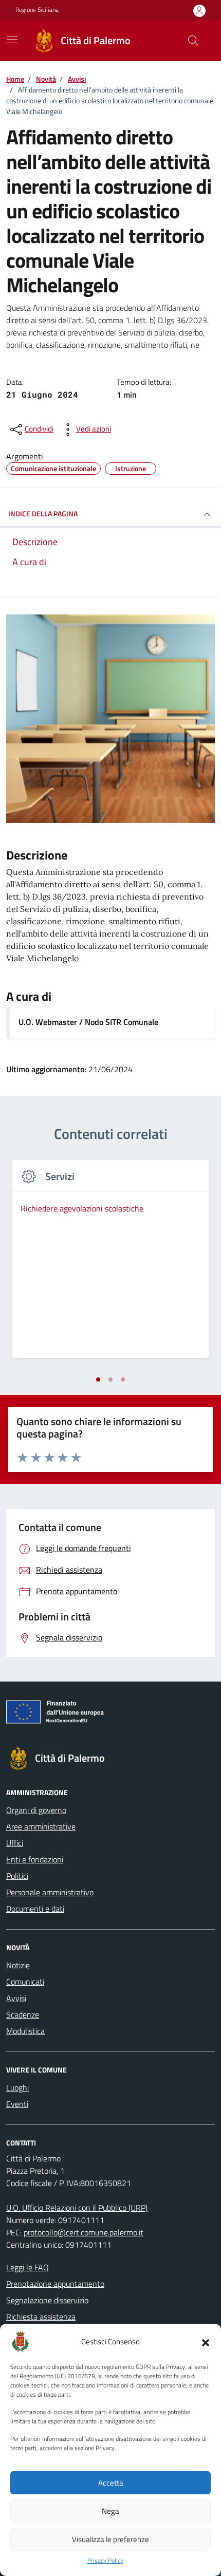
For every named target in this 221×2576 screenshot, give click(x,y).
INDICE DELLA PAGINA (43, 514)
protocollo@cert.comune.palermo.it (84, 2232)
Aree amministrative (41, 1826)
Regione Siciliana (37, 10)
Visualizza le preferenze (110, 2539)
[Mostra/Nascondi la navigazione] (12, 40)
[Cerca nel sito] (193, 41)
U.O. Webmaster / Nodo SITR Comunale (88, 1022)
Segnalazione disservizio (47, 2300)
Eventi (17, 2104)
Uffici (15, 1843)
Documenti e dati (35, 1909)
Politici (17, 1876)
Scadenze (23, 2014)
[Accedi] (199, 11)
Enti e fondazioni (35, 1859)
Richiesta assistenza (41, 2317)
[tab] (98, 1379)
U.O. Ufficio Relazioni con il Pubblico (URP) (77, 2208)
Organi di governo (36, 1810)
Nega (110, 2511)
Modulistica (25, 2031)
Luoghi (17, 2087)
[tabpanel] (110, 1265)
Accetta (111, 2483)
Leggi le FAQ (27, 2267)
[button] (206, 2342)
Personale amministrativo (50, 1892)
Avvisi (16, 1998)
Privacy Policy (105, 2561)
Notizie (18, 1965)
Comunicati (25, 1982)
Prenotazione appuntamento (55, 2284)
